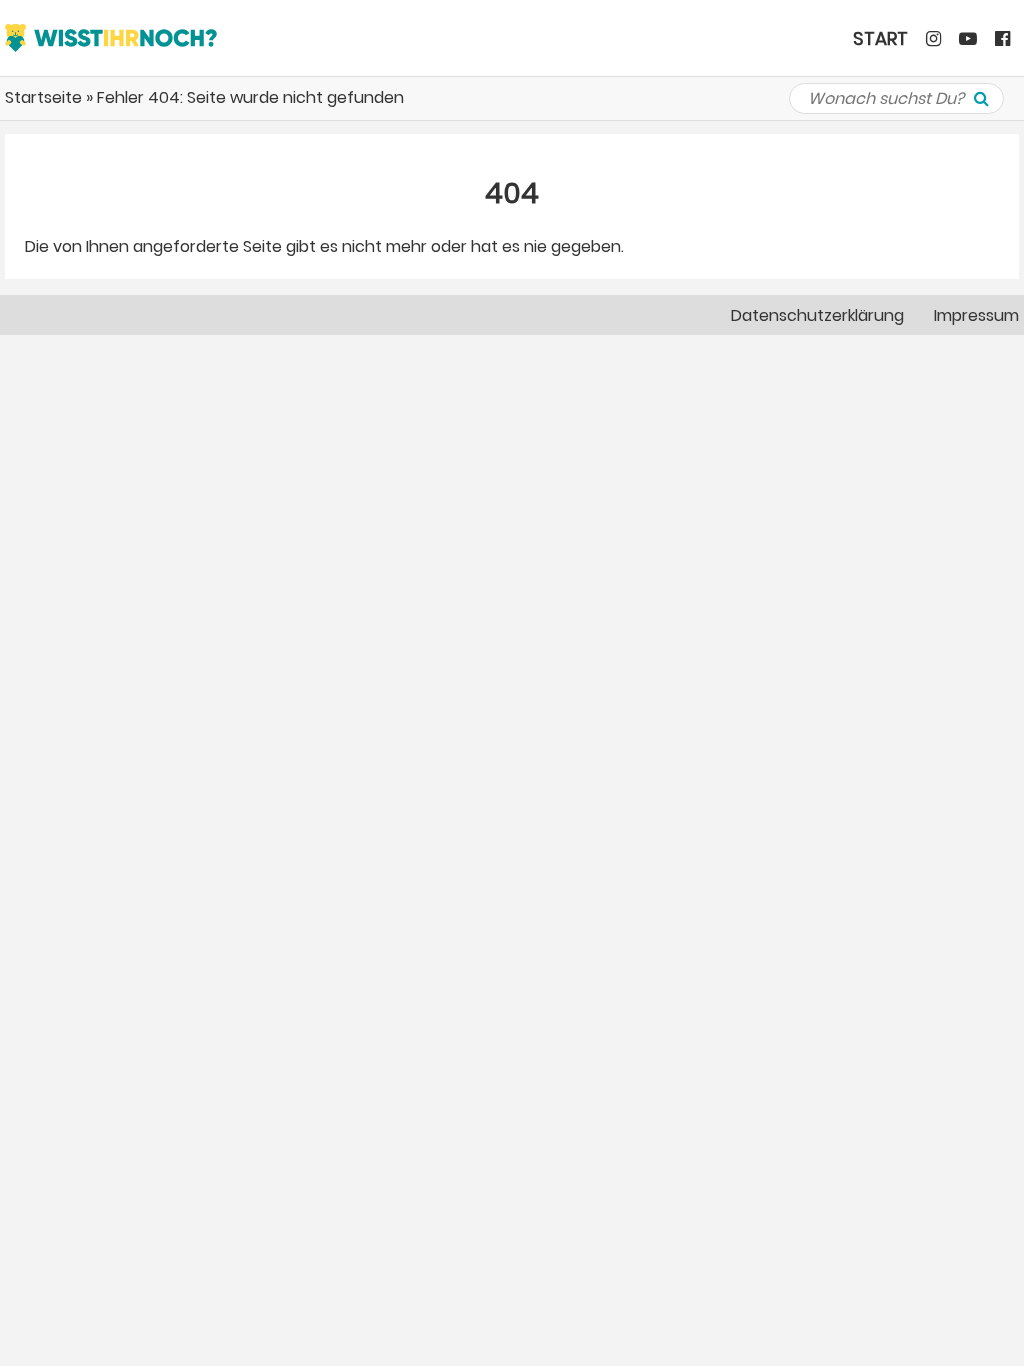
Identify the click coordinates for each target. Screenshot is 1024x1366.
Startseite (43, 97)
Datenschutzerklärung (817, 315)
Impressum (976, 315)
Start (880, 38)
